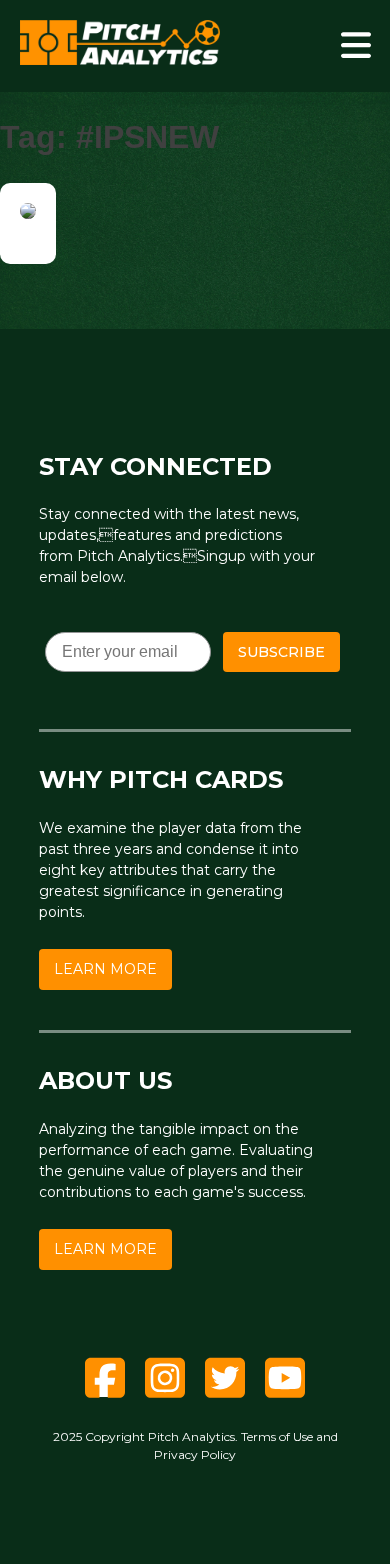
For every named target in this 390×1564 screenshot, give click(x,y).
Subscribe (281, 652)
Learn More (105, 969)
